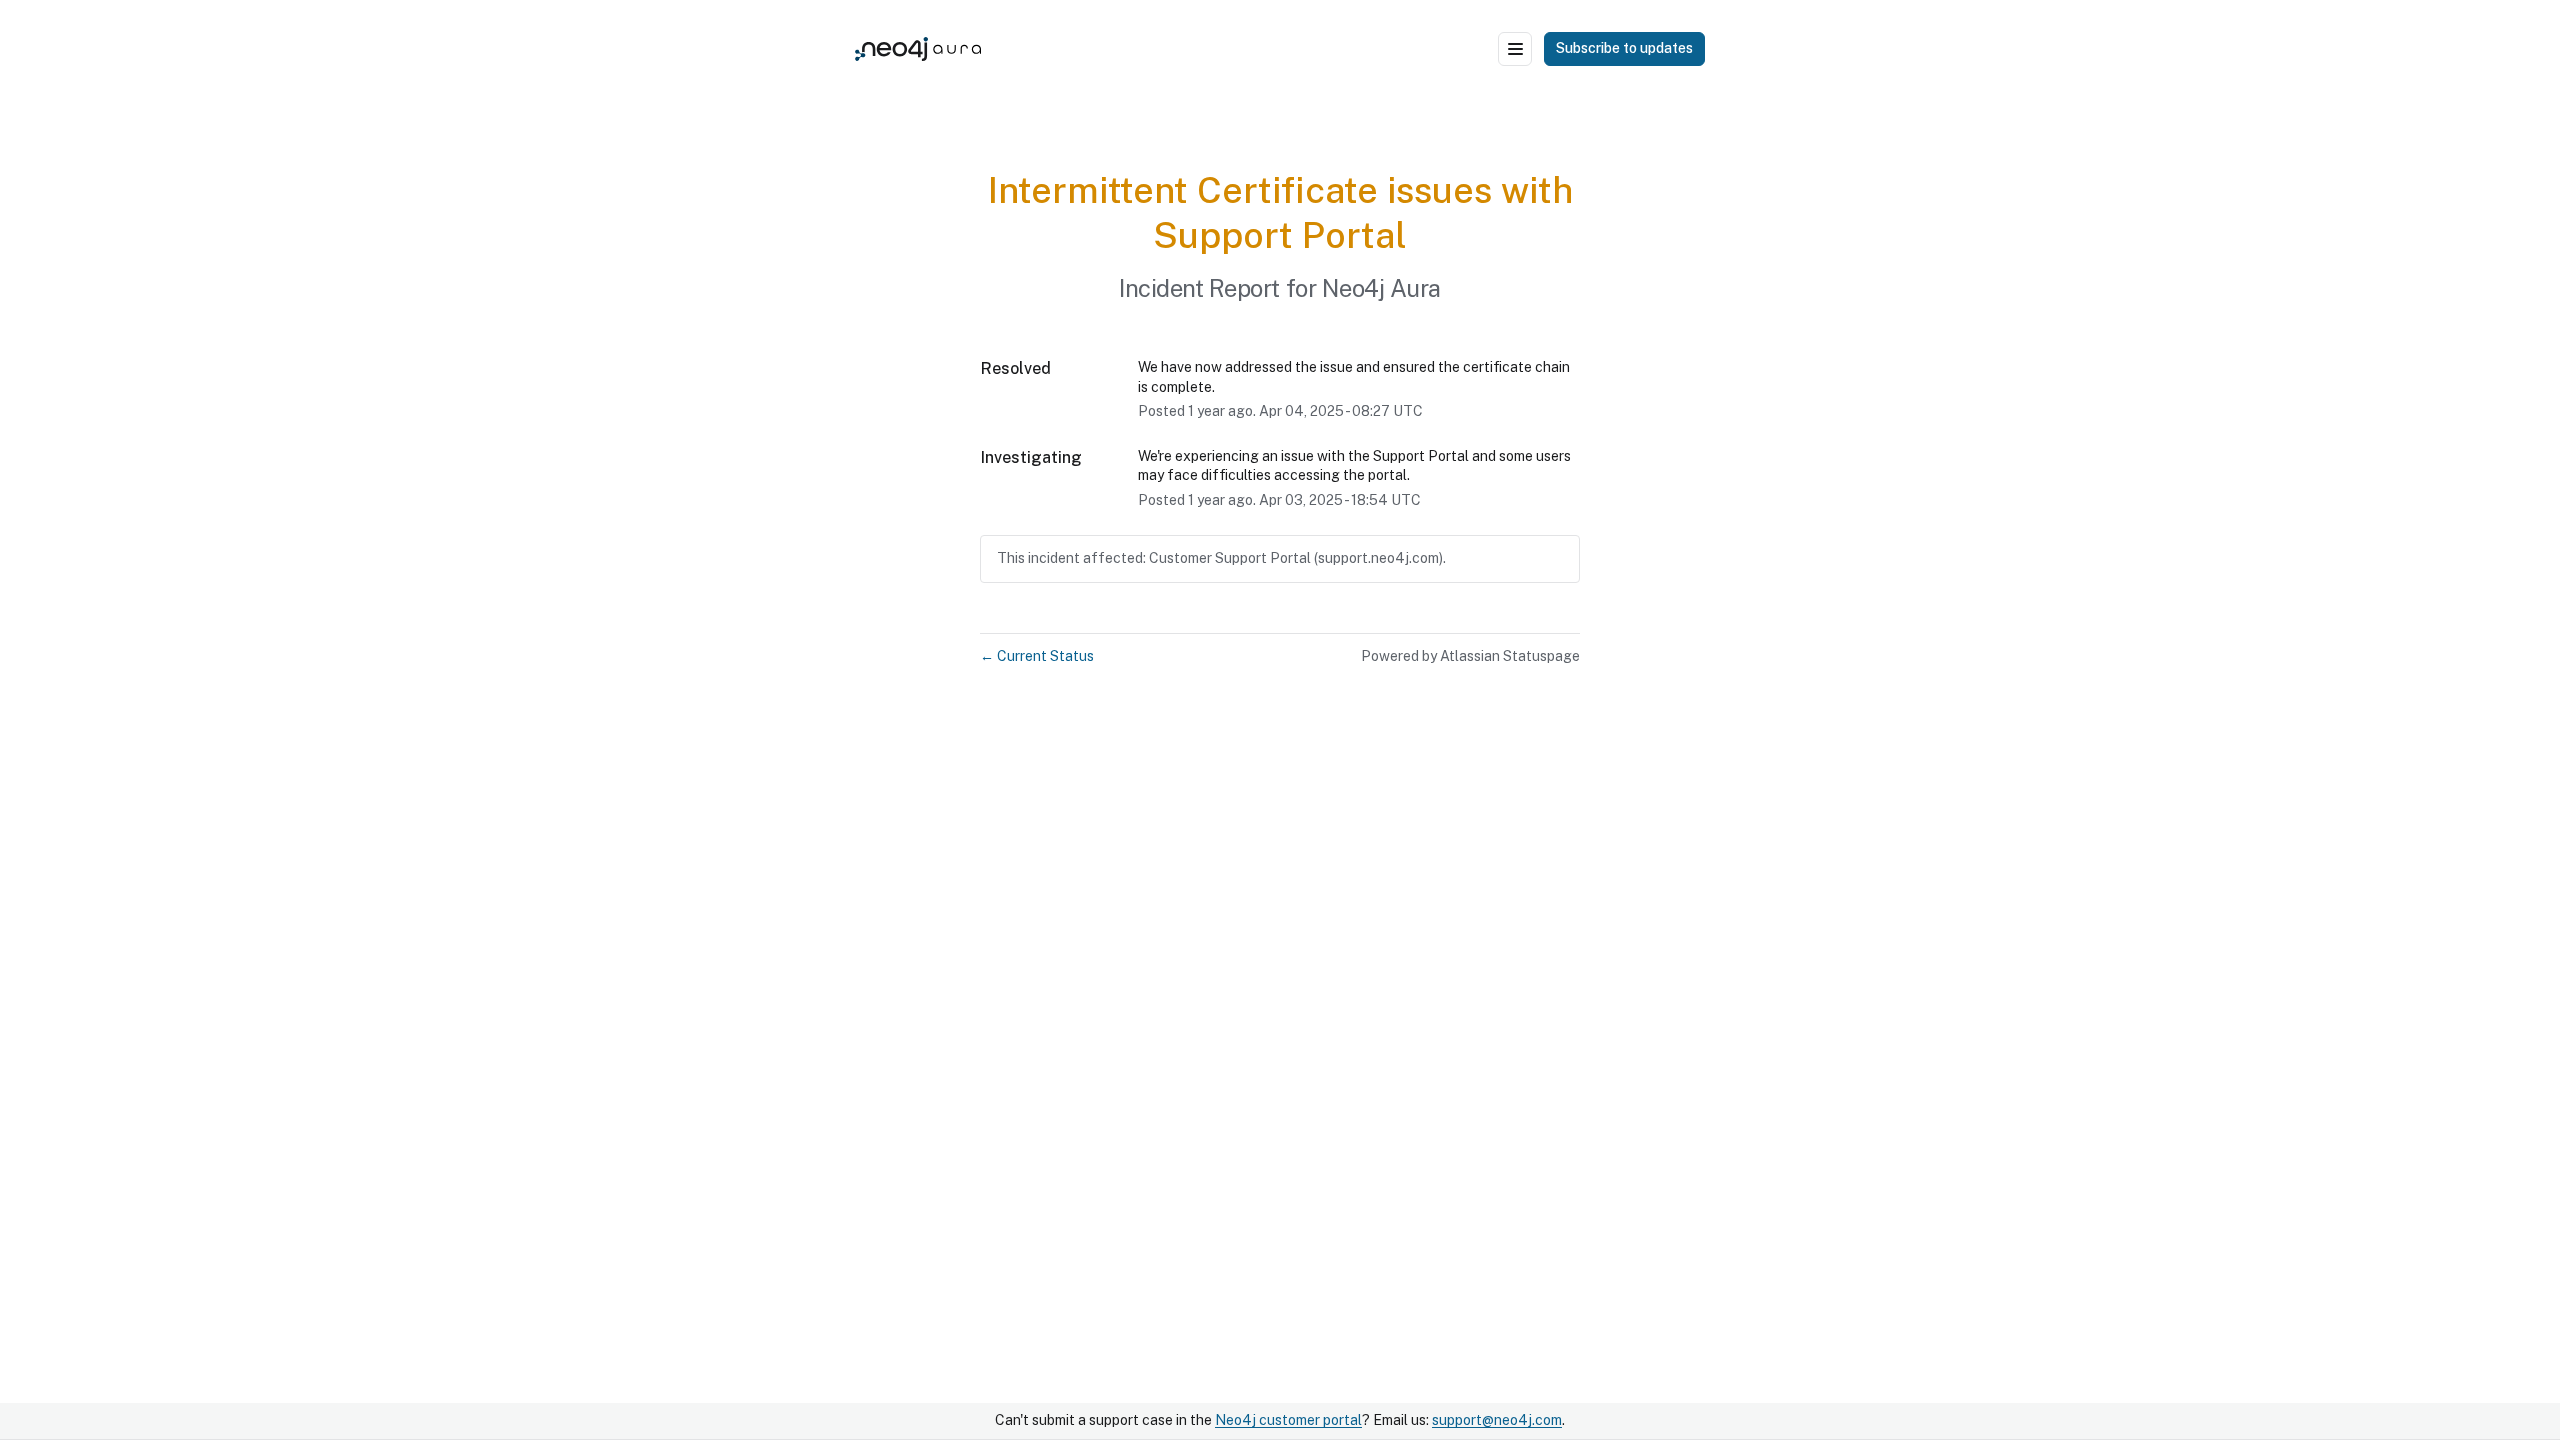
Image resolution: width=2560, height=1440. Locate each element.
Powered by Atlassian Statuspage (1470, 656)
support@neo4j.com (1497, 1420)
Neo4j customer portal (1288, 1420)
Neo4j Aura (1381, 288)
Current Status (1037, 656)
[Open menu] (1515, 49)
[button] (1624, 49)
